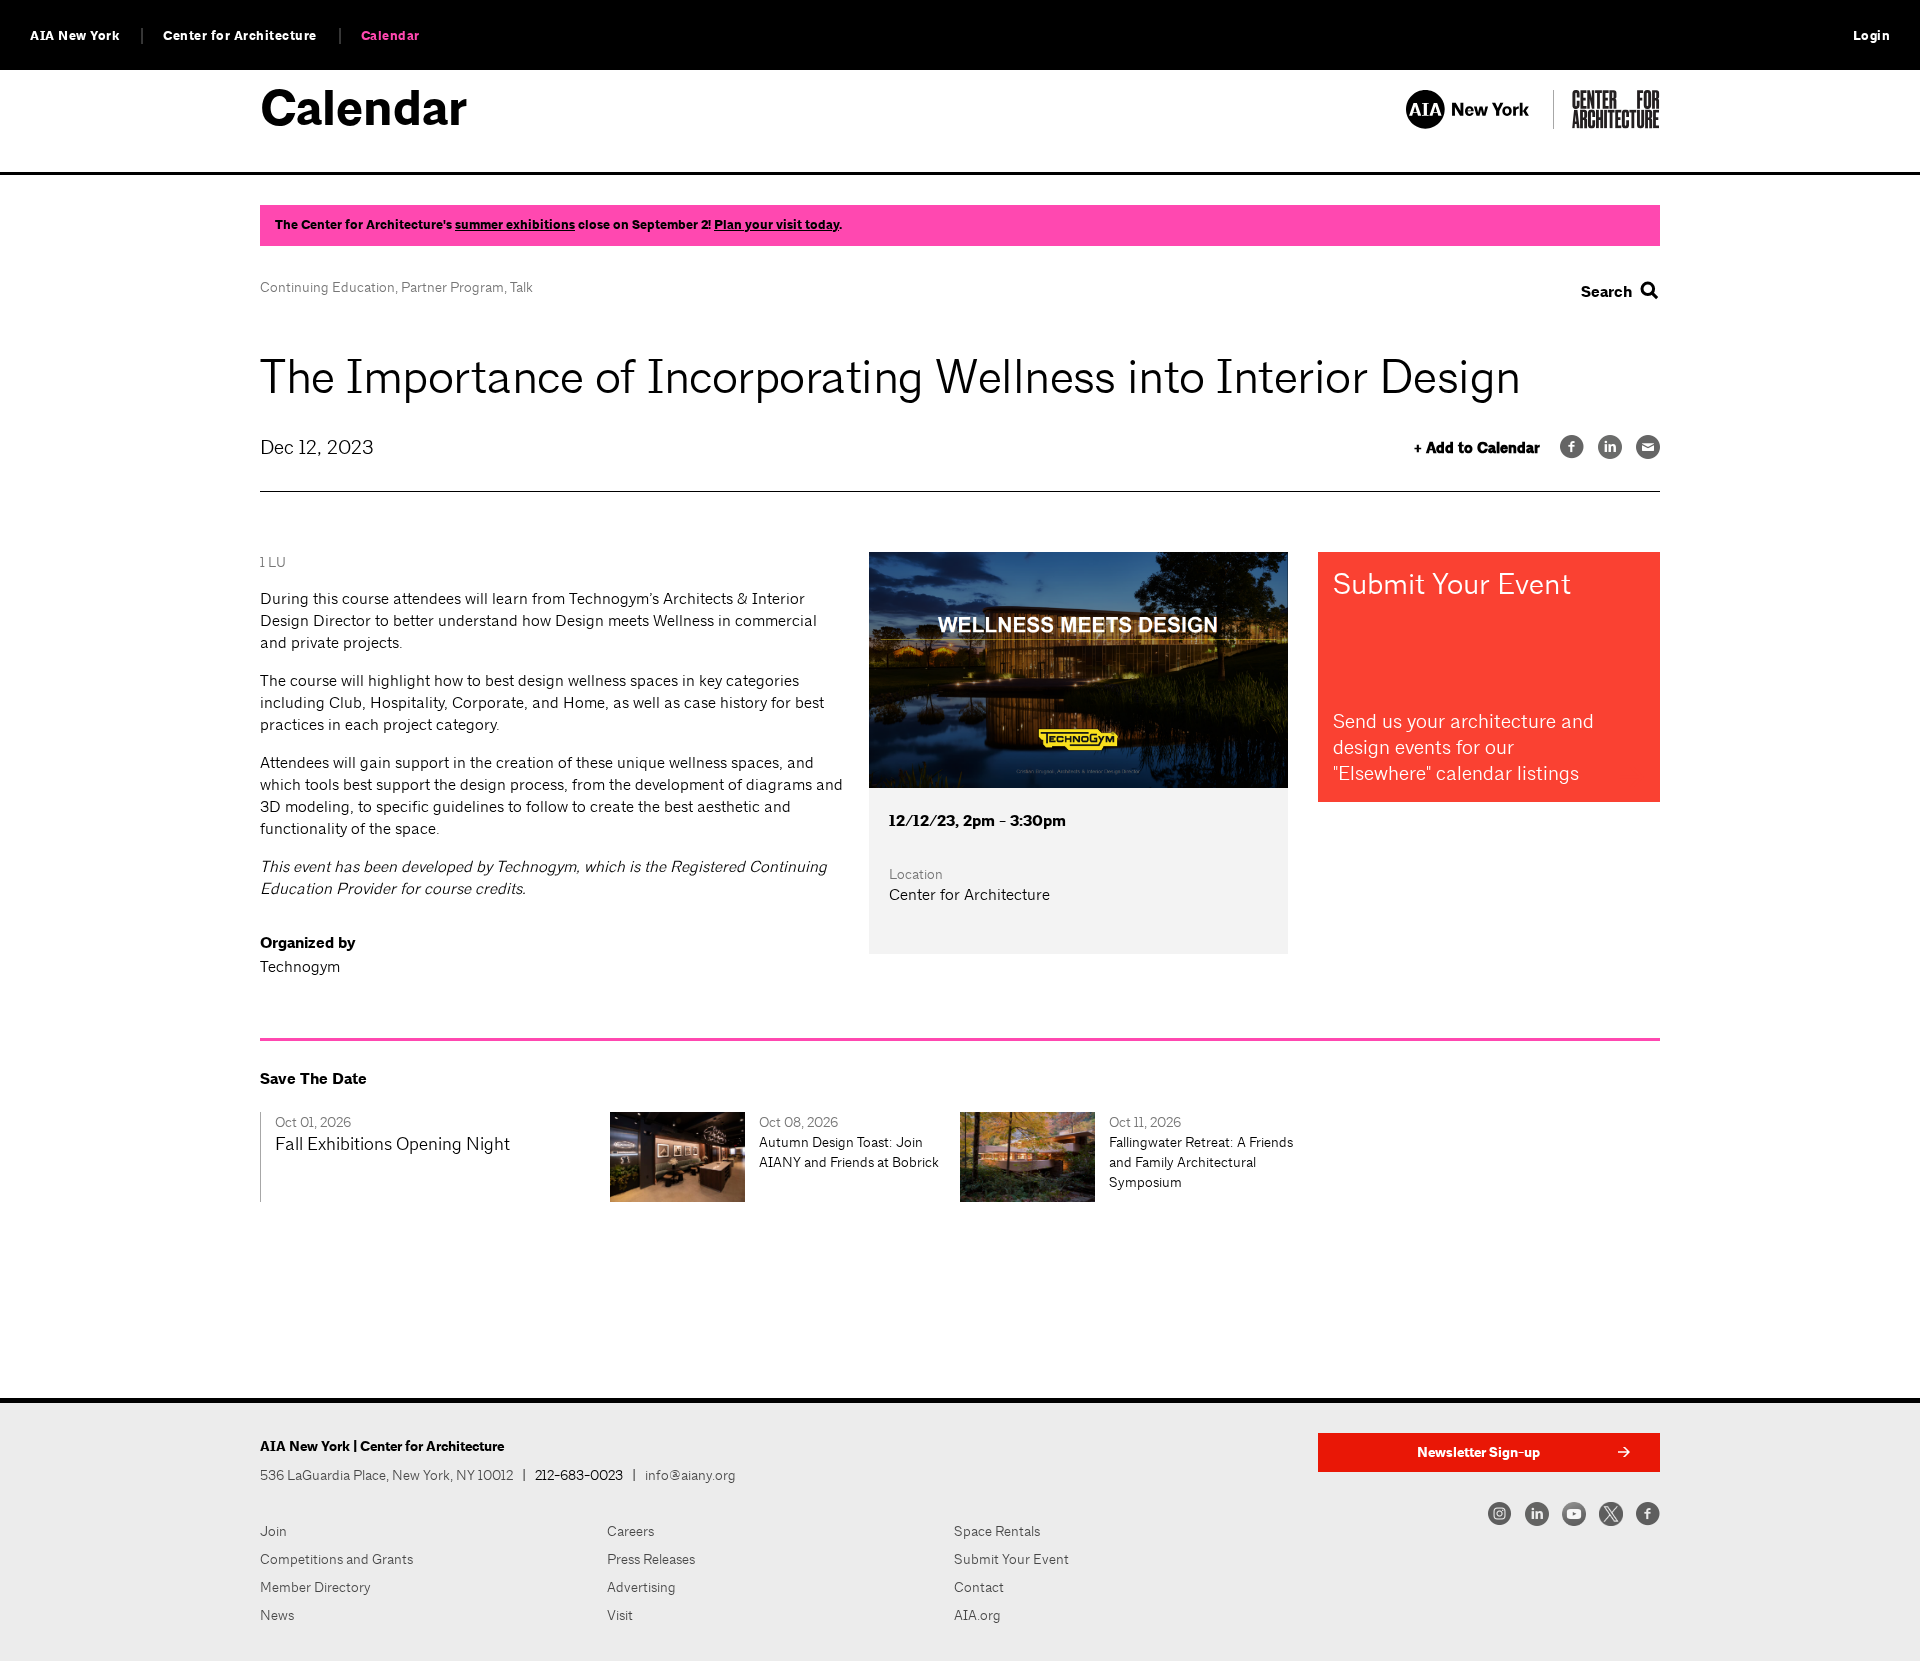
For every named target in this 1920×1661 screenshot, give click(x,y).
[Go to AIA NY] (1479, 123)
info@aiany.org (690, 1475)
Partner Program (452, 287)
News (277, 1615)
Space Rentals (997, 1531)
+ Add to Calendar (1477, 448)
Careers (630, 1531)
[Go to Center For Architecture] (1616, 123)
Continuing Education (327, 287)
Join (273, 1531)
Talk (521, 287)
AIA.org (977, 1615)
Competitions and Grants (336, 1559)
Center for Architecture (240, 36)
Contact (979, 1587)
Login (1872, 36)
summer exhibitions (515, 225)
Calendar (390, 36)
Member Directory (315, 1587)
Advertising (641, 1587)
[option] (435, 1157)
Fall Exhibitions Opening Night (392, 1143)
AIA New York (74, 36)
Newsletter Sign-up (1478, 1452)
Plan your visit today (776, 225)
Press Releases (651, 1559)
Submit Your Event (1011, 1559)
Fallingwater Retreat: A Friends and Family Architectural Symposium (1201, 1162)
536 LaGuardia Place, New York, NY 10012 (386, 1475)
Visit (620, 1615)
